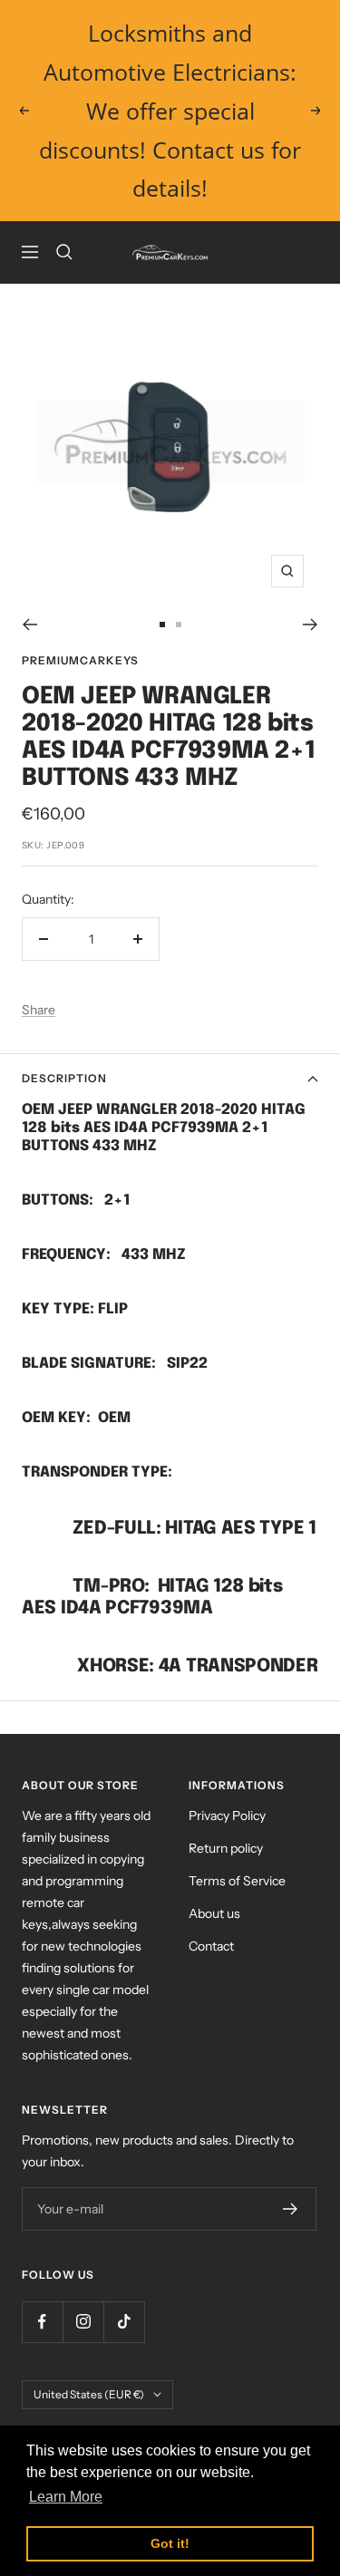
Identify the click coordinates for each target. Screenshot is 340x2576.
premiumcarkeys (80, 660)
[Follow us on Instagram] (83, 2322)
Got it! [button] (170, 2543)
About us (214, 1913)
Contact (211, 1946)
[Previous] (29, 625)
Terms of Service (237, 1881)
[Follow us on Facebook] (42, 2322)
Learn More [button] (66, 2497)
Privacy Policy (227, 1816)
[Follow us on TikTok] (124, 2322)
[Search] (64, 252)
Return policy (226, 1848)
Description (64, 1078)
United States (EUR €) (89, 2394)
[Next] (311, 625)
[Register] (291, 2209)
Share (39, 1010)
